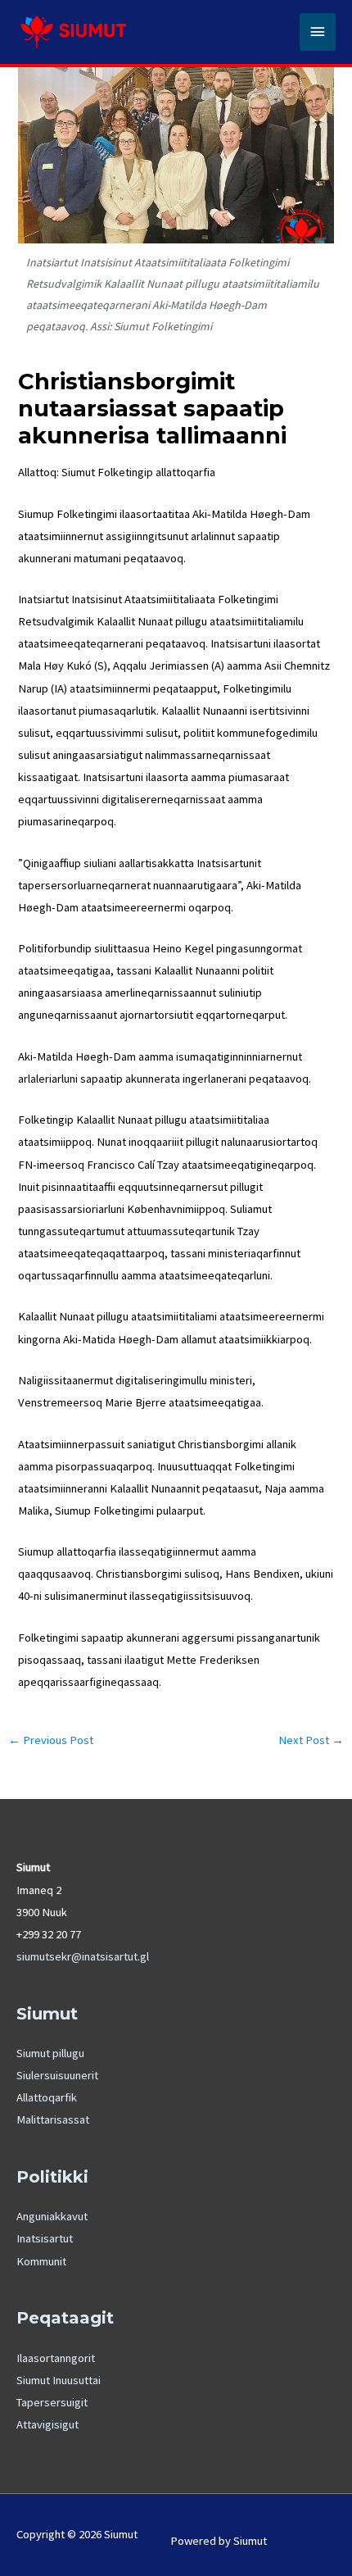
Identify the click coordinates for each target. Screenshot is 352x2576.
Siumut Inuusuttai (59, 2380)
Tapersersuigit (52, 2402)
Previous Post (51, 1740)
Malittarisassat (53, 2119)
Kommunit (41, 2261)
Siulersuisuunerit (57, 2075)
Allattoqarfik (47, 2097)
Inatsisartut (45, 2238)
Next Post (311, 1740)
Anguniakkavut (52, 2216)
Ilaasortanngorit (56, 2358)
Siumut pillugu (50, 2053)
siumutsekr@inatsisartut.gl (83, 1956)
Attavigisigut (47, 2424)
